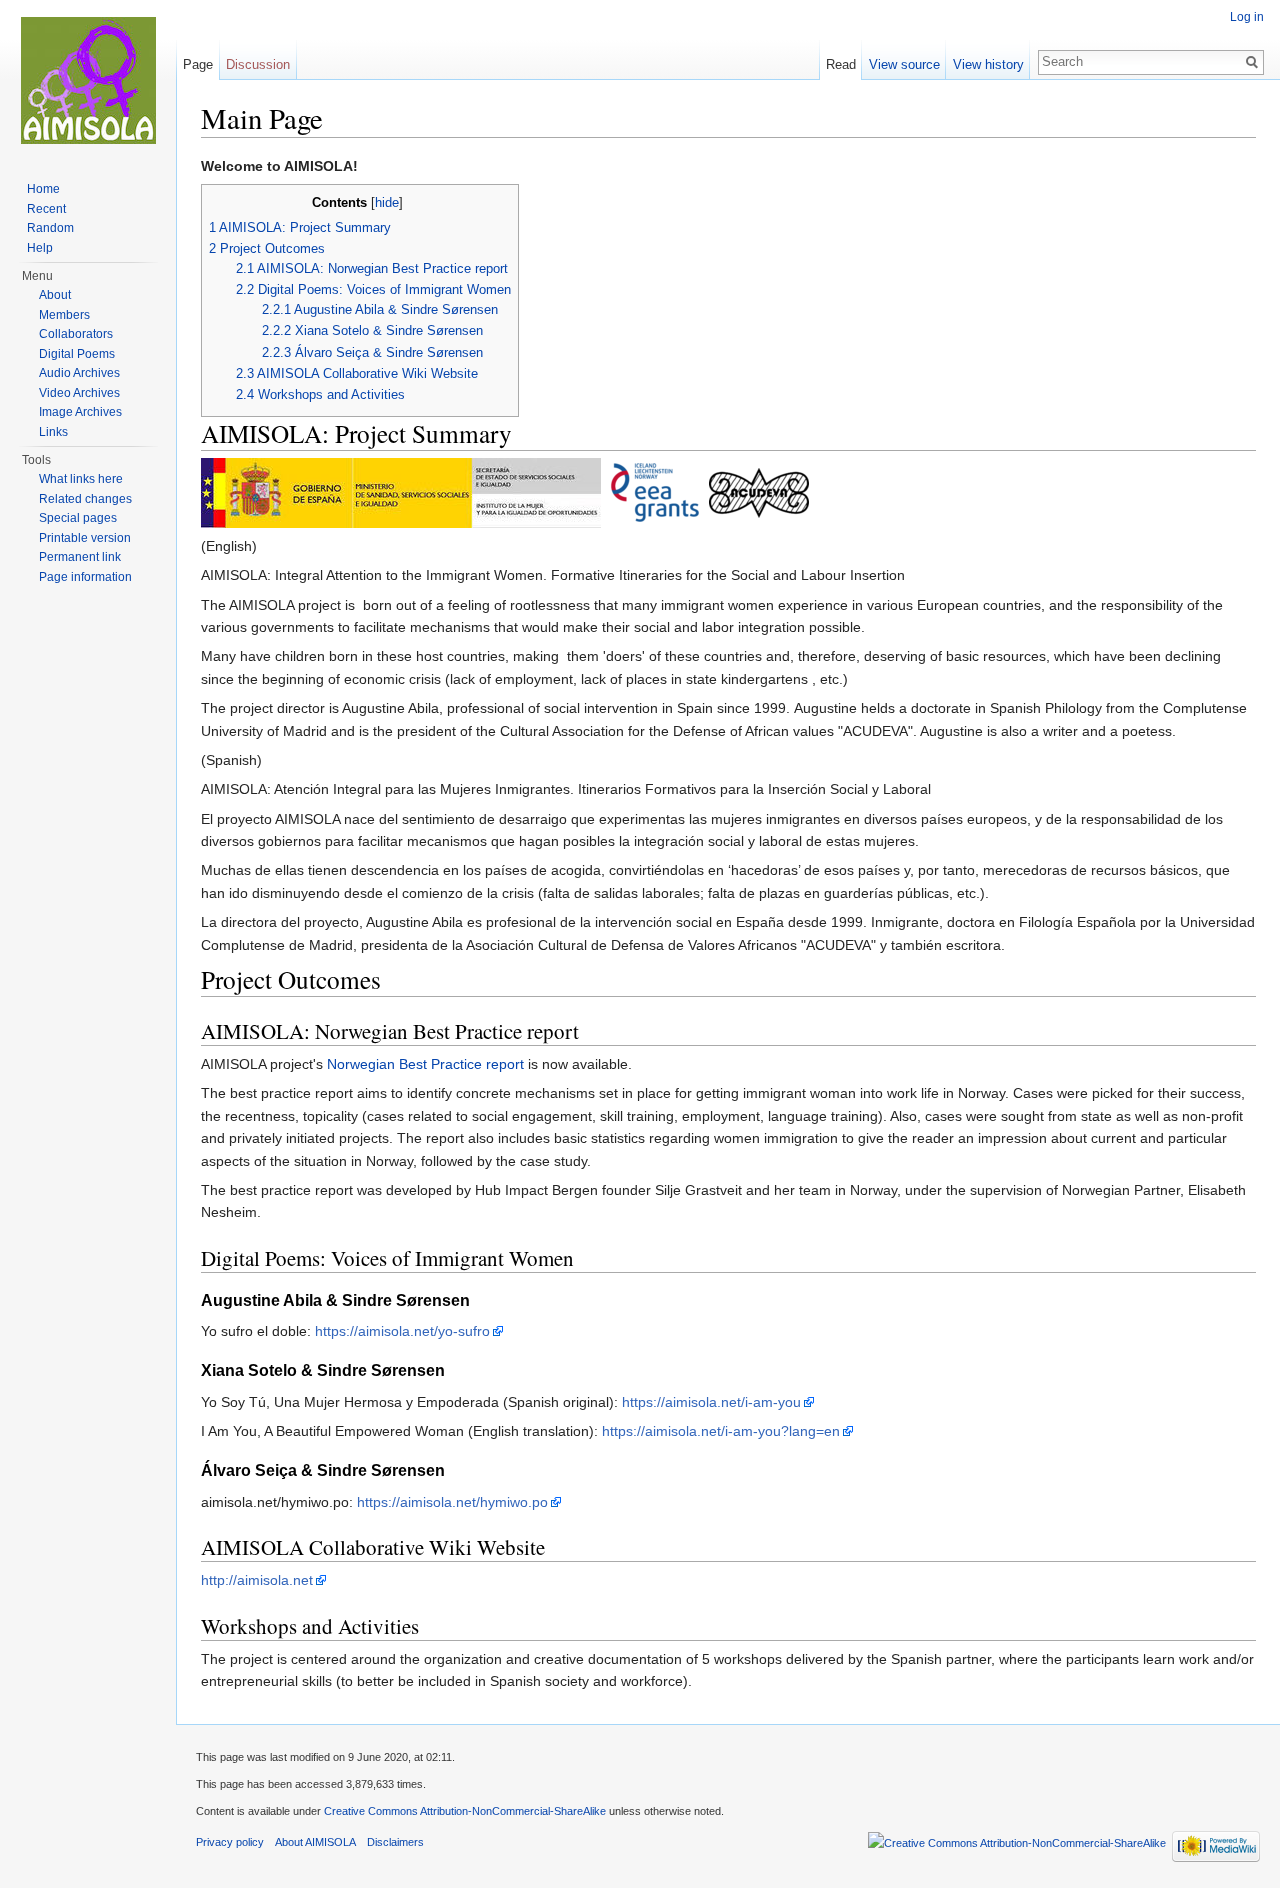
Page (198, 64)
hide (387, 203)
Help (40, 248)
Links (53, 432)
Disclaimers (395, 1842)
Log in (1247, 17)
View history (988, 64)
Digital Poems (77, 354)
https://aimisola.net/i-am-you (711, 1402)
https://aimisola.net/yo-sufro (402, 1331)
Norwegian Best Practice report (425, 1064)
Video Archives (79, 393)
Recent (46, 209)
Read (841, 64)
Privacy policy (230, 1842)
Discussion (258, 64)
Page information (85, 577)
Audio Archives (79, 373)
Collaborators (76, 334)
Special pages (78, 518)
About (55, 295)
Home (43, 189)
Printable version (85, 538)
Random (50, 228)
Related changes (85, 499)
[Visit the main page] (88, 80)
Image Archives (80, 412)
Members (64, 315)
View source (904, 64)
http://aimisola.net (257, 1580)
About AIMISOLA (315, 1842)
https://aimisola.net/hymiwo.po (452, 1502)
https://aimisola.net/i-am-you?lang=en (721, 1431)
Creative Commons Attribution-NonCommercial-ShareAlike (465, 1811)
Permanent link (80, 557)
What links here (81, 479)
